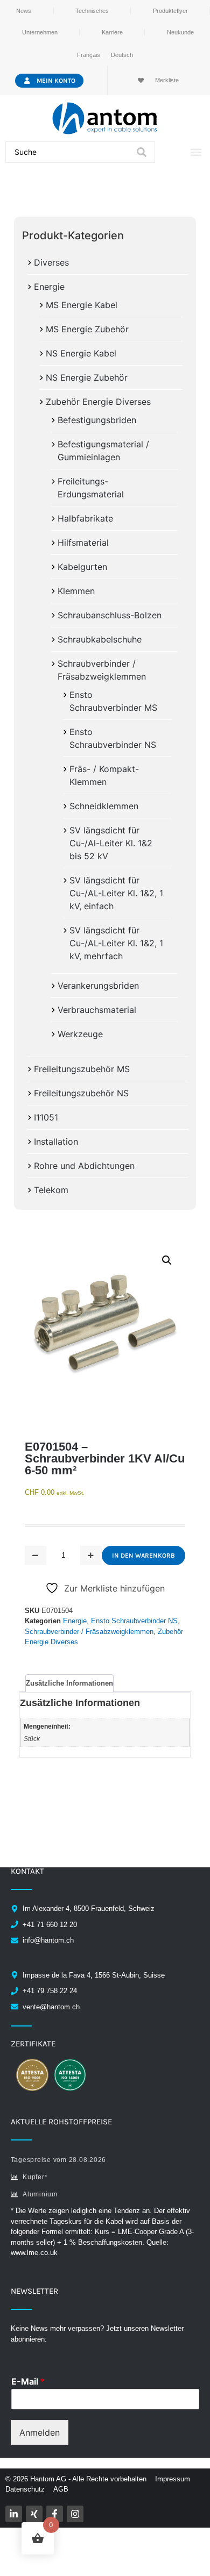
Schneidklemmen (104, 806)
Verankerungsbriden (98, 986)
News (24, 11)
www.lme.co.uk (34, 2253)
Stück (32, 1739)
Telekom (51, 1190)
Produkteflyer (170, 11)
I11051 (46, 1117)
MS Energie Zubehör (87, 329)
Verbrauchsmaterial (97, 1010)
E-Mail (28, 2381)
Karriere (112, 32)
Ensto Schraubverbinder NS (134, 1621)
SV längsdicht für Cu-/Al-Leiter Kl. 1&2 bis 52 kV (111, 843)
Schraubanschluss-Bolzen (110, 615)
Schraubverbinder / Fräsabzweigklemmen (89, 1632)
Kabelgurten (82, 567)
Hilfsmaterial (83, 543)
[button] (196, 152)
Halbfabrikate (85, 518)
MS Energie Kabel (82, 305)
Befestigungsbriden (97, 420)
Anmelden (40, 2432)
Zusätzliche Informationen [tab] (69, 1683)
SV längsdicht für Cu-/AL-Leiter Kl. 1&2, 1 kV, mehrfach (116, 943)
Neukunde (180, 32)
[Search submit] (142, 152)
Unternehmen (40, 32)
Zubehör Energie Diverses (98, 402)
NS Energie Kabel (81, 353)
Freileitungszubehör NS (81, 1093)
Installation (56, 1141)
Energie (49, 287)
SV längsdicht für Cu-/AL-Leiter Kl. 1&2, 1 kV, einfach (116, 893)
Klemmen (76, 591)
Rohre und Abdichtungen (84, 1166)
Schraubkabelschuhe (100, 639)
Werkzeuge (80, 1034)
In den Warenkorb (143, 1555)
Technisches (92, 11)
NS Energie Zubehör (87, 377)
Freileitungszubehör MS (82, 1069)
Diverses (51, 262)
